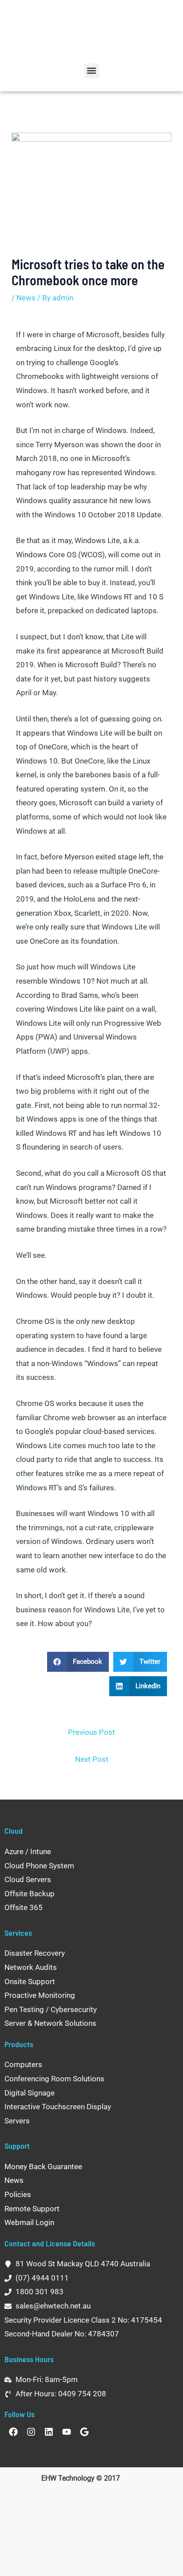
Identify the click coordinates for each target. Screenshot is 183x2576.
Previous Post (91, 1732)
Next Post (92, 1759)
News (26, 298)
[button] (92, 71)
